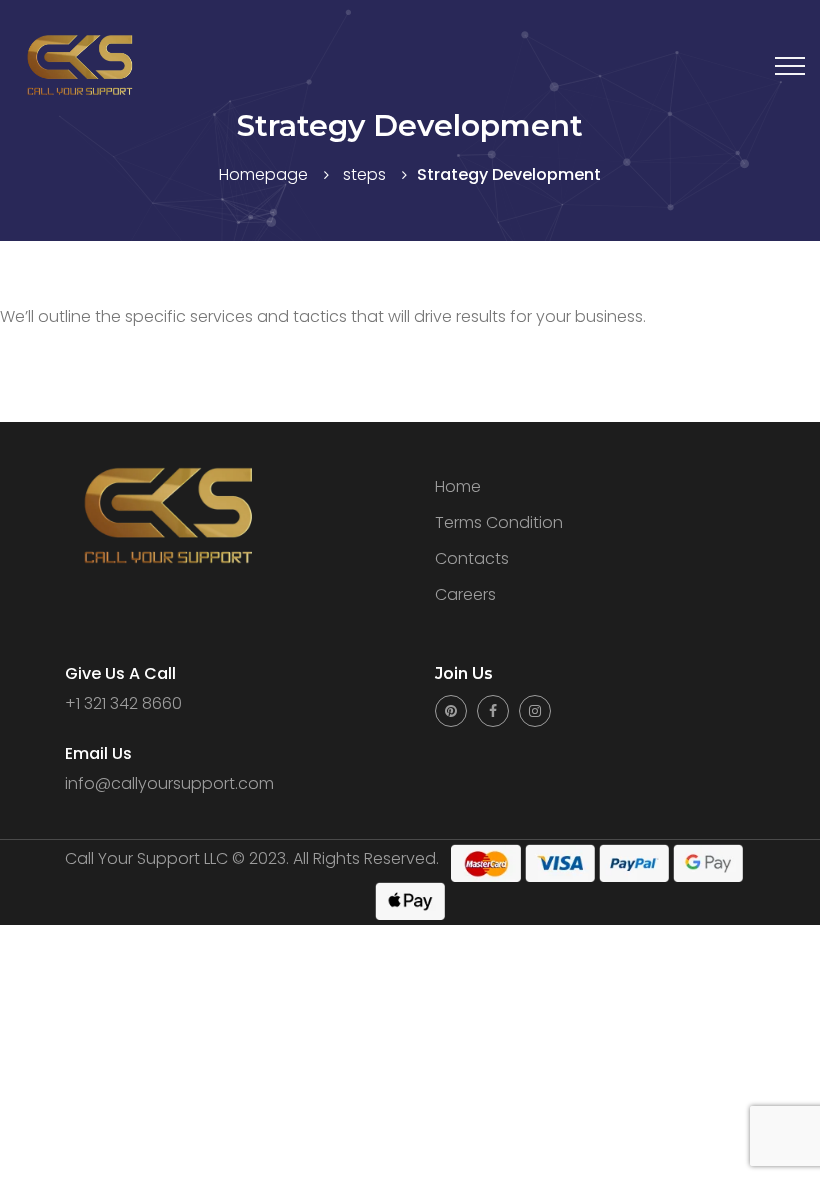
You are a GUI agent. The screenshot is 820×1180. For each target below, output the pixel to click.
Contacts (472, 558)
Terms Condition (499, 522)
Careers (465, 594)
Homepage (263, 174)
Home (458, 486)
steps (364, 174)
